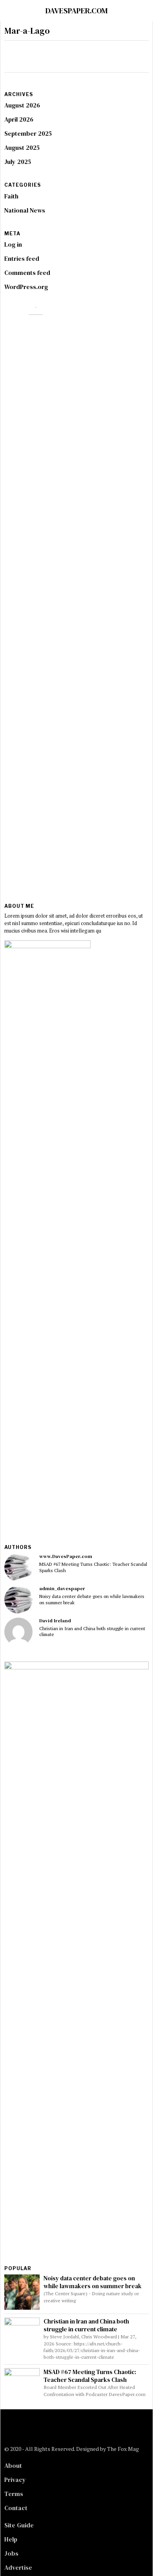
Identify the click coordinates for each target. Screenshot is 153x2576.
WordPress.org (26, 287)
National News (25, 210)
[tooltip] (18, 1567)
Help (11, 2539)
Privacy (15, 2480)
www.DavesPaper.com (66, 1556)
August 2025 (22, 147)
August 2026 (22, 105)
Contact (16, 2508)
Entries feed (22, 258)
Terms (14, 2494)
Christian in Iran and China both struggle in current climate (92, 1631)
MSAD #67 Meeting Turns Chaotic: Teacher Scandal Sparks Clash (93, 1567)
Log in (13, 244)
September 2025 (28, 133)
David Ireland (55, 1621)
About (13, 2465)
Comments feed (27, 273)
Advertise (18, 2567)
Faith (11, 196)
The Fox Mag (123, 2449)
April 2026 (19, 119)
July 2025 (18, 162)
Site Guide (19, 2525)
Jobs (11, 2553)
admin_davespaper (62, 1588)
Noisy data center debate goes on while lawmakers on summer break (92, 1599)
